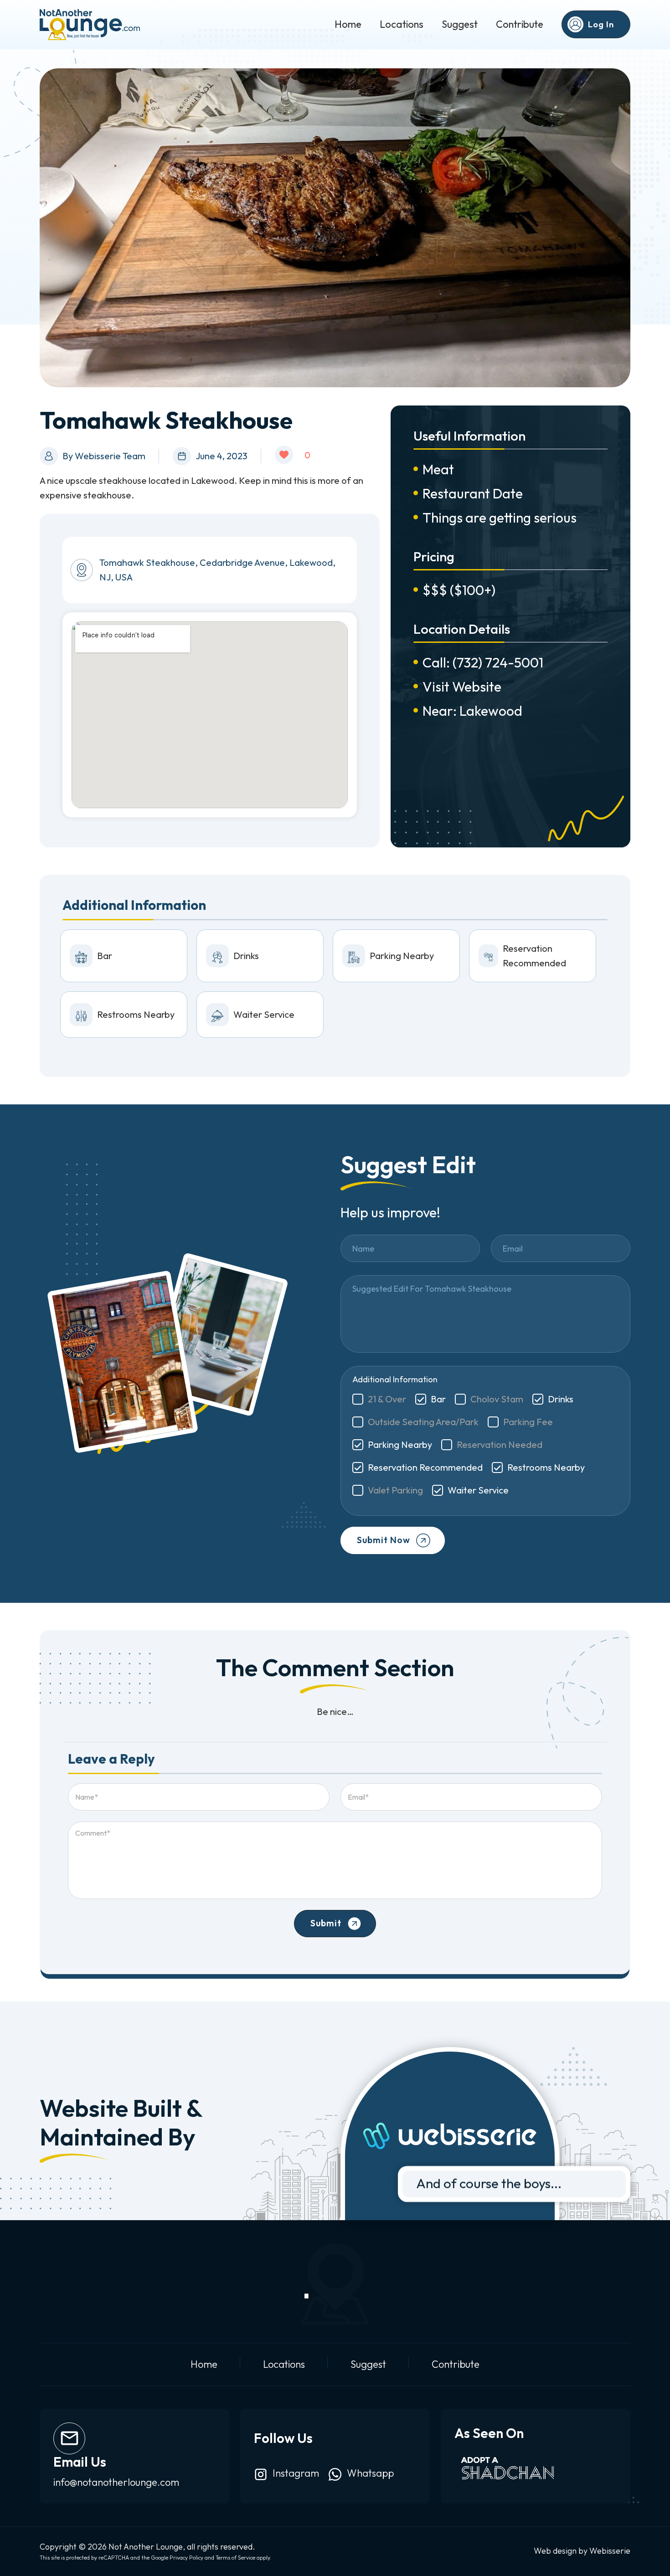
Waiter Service (478, 1490)
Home (348, 24)
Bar (438, 1399)
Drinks (561, 1399)
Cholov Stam (497, 1399)
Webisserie (610, 2551)
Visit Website (462, 687)
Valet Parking (395, 1490)
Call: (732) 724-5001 (483, 662)
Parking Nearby (400, 1445)
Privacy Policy (186, 2558)
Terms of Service (235, 2558)
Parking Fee (528, 1422)
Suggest (460, 24)
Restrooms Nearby (546, 1467)
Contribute (520, 24)
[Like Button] (284, 455)
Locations (402, 24)
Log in (601, 24)
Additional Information (395, 1379)
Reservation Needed (500, 1445)
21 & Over (387, 1399)
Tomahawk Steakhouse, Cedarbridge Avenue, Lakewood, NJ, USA (217, 570)
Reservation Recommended (425, 1467)
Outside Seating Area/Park (423, 1422)
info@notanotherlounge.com (116, 2482)
